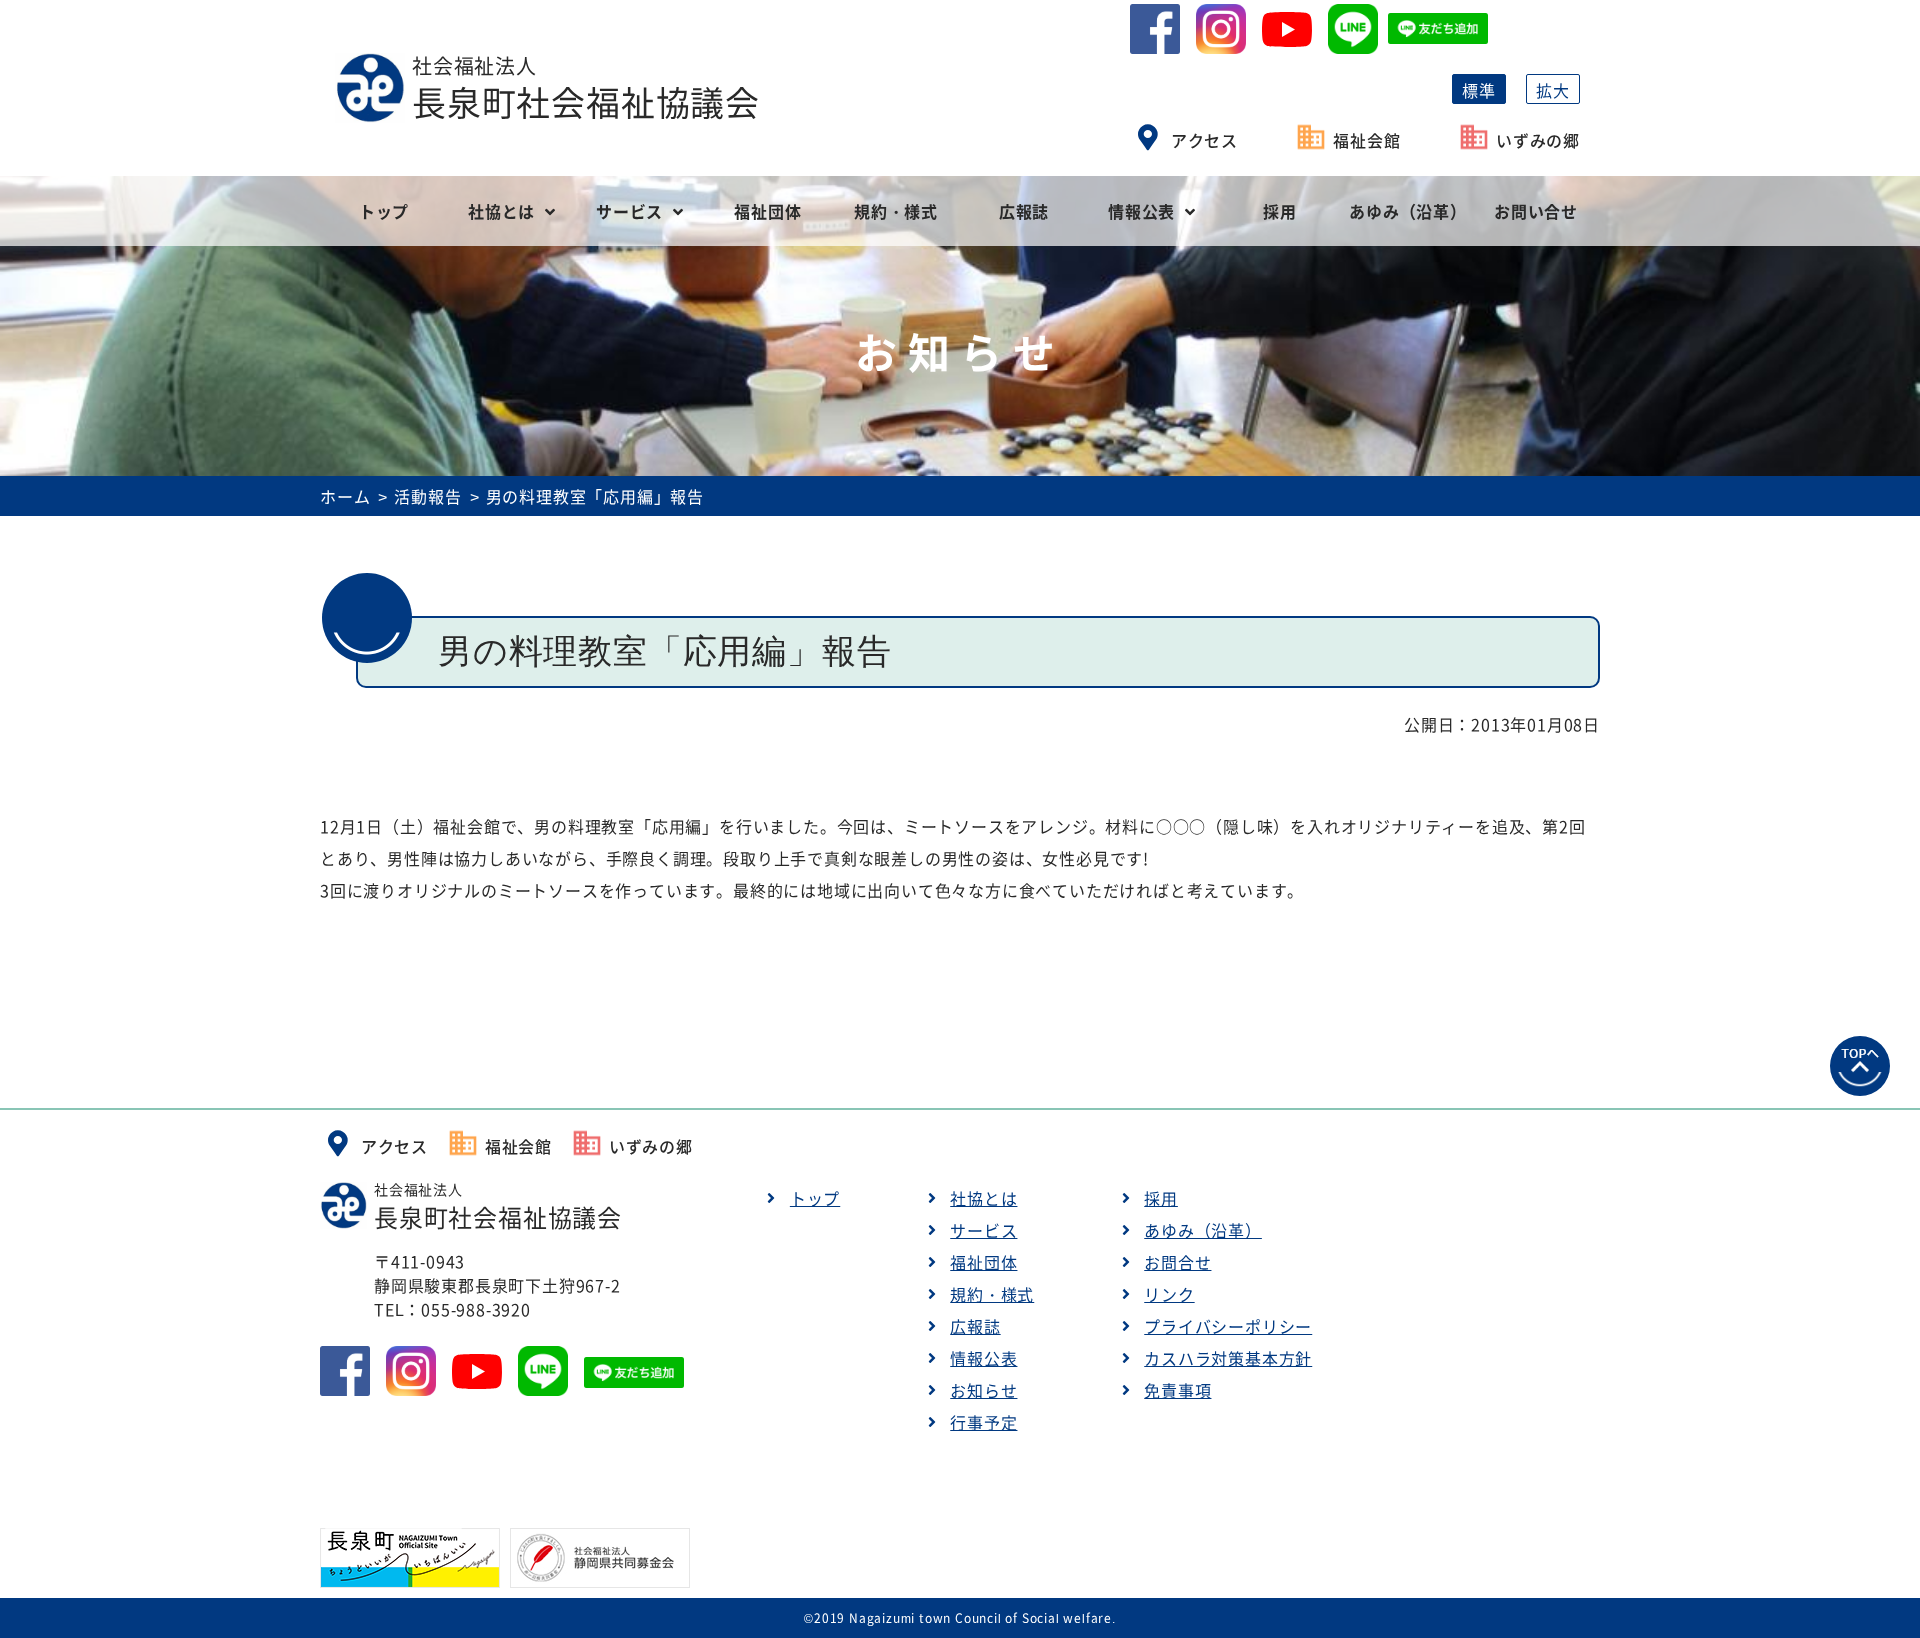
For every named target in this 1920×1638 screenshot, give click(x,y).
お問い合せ (1536, 211)
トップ (384, 211)
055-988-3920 (476, 1309)
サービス (629, 211)
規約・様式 (896, 211)
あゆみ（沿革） (1408, 211)
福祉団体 (767, 211)
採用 (1280, 211)
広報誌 (1024, 211)
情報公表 (1141, 211)
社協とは (501, 211)
